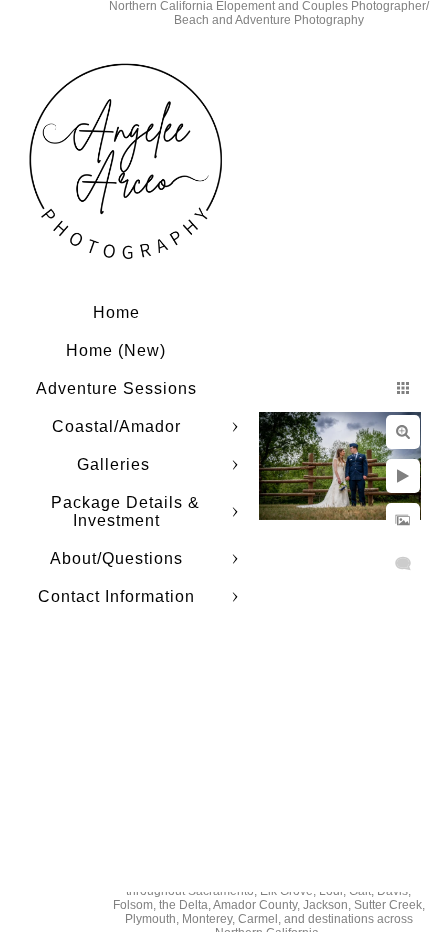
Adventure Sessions (116, 388)
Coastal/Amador (116, 426)
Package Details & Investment (125, 511)
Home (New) (116, 350)
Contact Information (116, 596)
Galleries (116, 464)
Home (116, 312)
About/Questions (116, 558)
